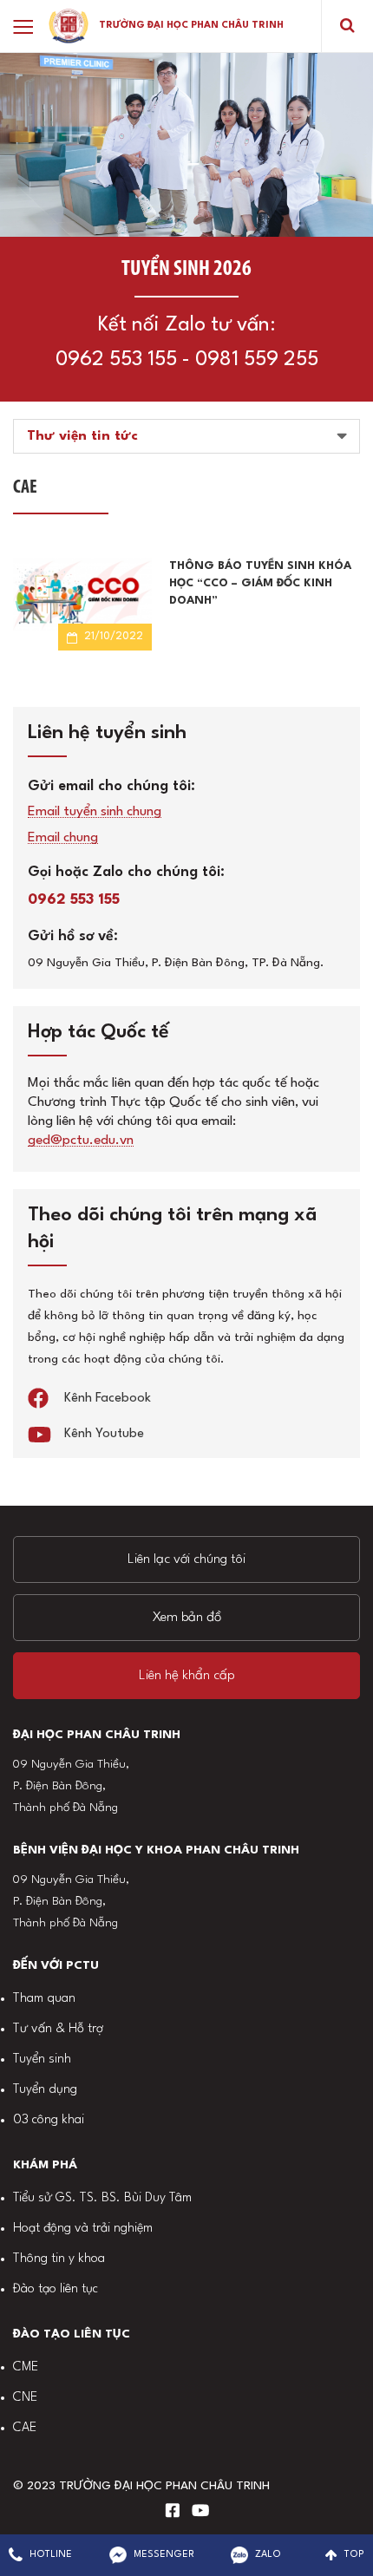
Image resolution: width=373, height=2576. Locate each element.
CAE (25, 2428)
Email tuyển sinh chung (95, 812)
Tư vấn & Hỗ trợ (58, 2029)
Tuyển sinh (42, 2059)
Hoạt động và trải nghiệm (83, 2229)
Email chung (63, 838)
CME (26, 2367)
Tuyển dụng (45, 2090)
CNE (25, 2398)
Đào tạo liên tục (56, 2289)
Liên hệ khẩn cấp (187, 1676)
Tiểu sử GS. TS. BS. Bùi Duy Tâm (102, 2198)
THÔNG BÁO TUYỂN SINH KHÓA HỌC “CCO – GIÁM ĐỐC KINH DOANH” (260, 583)
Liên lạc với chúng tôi (186, 1559)
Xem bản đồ (187, 1618)
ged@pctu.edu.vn (81, 1141)
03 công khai (49, 2120)
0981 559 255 (257, 360)
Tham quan (44, 1999)
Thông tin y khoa (59, 2259)
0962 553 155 (116, 360)
